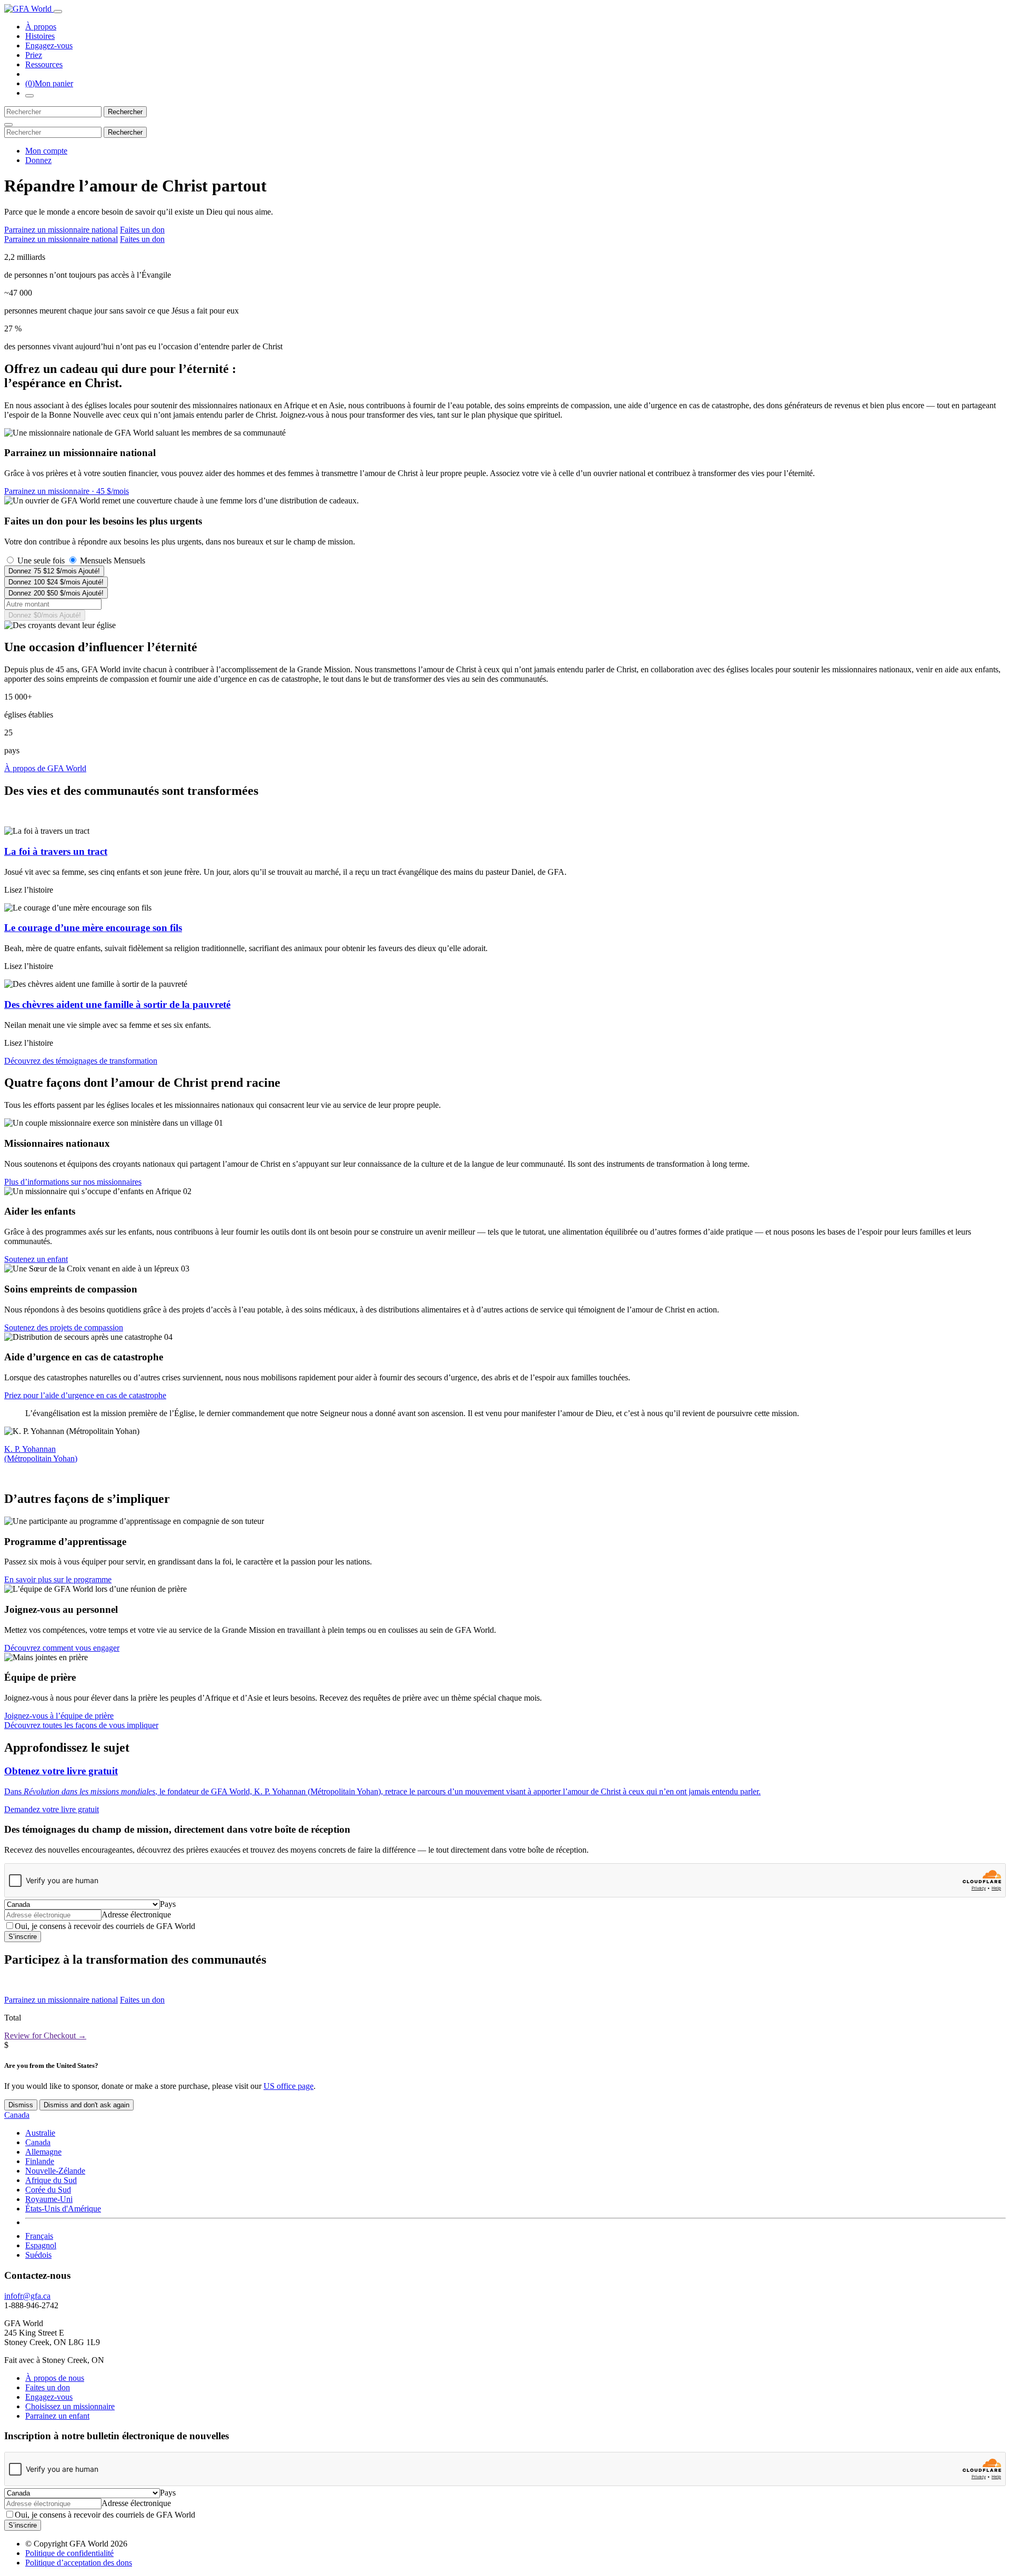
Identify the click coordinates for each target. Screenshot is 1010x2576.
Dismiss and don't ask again (87, 2105)
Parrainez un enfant (57, 2416)
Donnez (38, 160)
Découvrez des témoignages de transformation (81, 1061)
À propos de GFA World (45, 768)
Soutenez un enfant (36, 1259)
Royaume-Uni (49, 2199)
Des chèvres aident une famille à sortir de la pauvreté (117, 1004)
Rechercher (125, 112)
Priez (34, 55)
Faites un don (142, 230)
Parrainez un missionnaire (67, 491)
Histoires (40, 36)
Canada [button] (17, 2115)
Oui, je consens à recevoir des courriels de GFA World (105, 1926)
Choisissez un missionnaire (70, 2406)
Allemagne (43, 2152)
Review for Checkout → (45, 2035)
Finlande (40, 2161)
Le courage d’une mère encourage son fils (93, 928)
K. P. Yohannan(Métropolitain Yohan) (41, 1454)
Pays (168, 1904)
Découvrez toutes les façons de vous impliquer (81, 1725)
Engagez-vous (49, 46)
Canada (38, 2142)
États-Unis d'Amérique (63, 2209)
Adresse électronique (136, 1915)
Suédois (38, 2255)
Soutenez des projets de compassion (64, 1327)
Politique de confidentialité (69, 2553)
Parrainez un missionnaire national (61, 230)
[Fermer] (8, 125)
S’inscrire (23, 1937)
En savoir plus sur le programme (58, 1579)
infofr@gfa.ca (27, 2296)
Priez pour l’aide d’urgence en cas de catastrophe (85, 1395)
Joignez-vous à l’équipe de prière (59, 1716)
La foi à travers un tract (56, 851)
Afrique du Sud (51, 2180)
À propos (41, 27)
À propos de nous (55, 2378)
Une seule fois (41, 560)
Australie (40, 2133)
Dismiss (21, 2105)
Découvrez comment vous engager (62, 1648)
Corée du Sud (48, 2190)
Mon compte (46, 151)
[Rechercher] (29, 96)
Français (39, 2236)
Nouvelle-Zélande (55, 2171)
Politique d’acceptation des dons (79, 2563)
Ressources (44, 64)
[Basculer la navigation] (58, 12)
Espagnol (41, 2245)
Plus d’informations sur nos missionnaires (73, 1182)
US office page (289, 2086)
